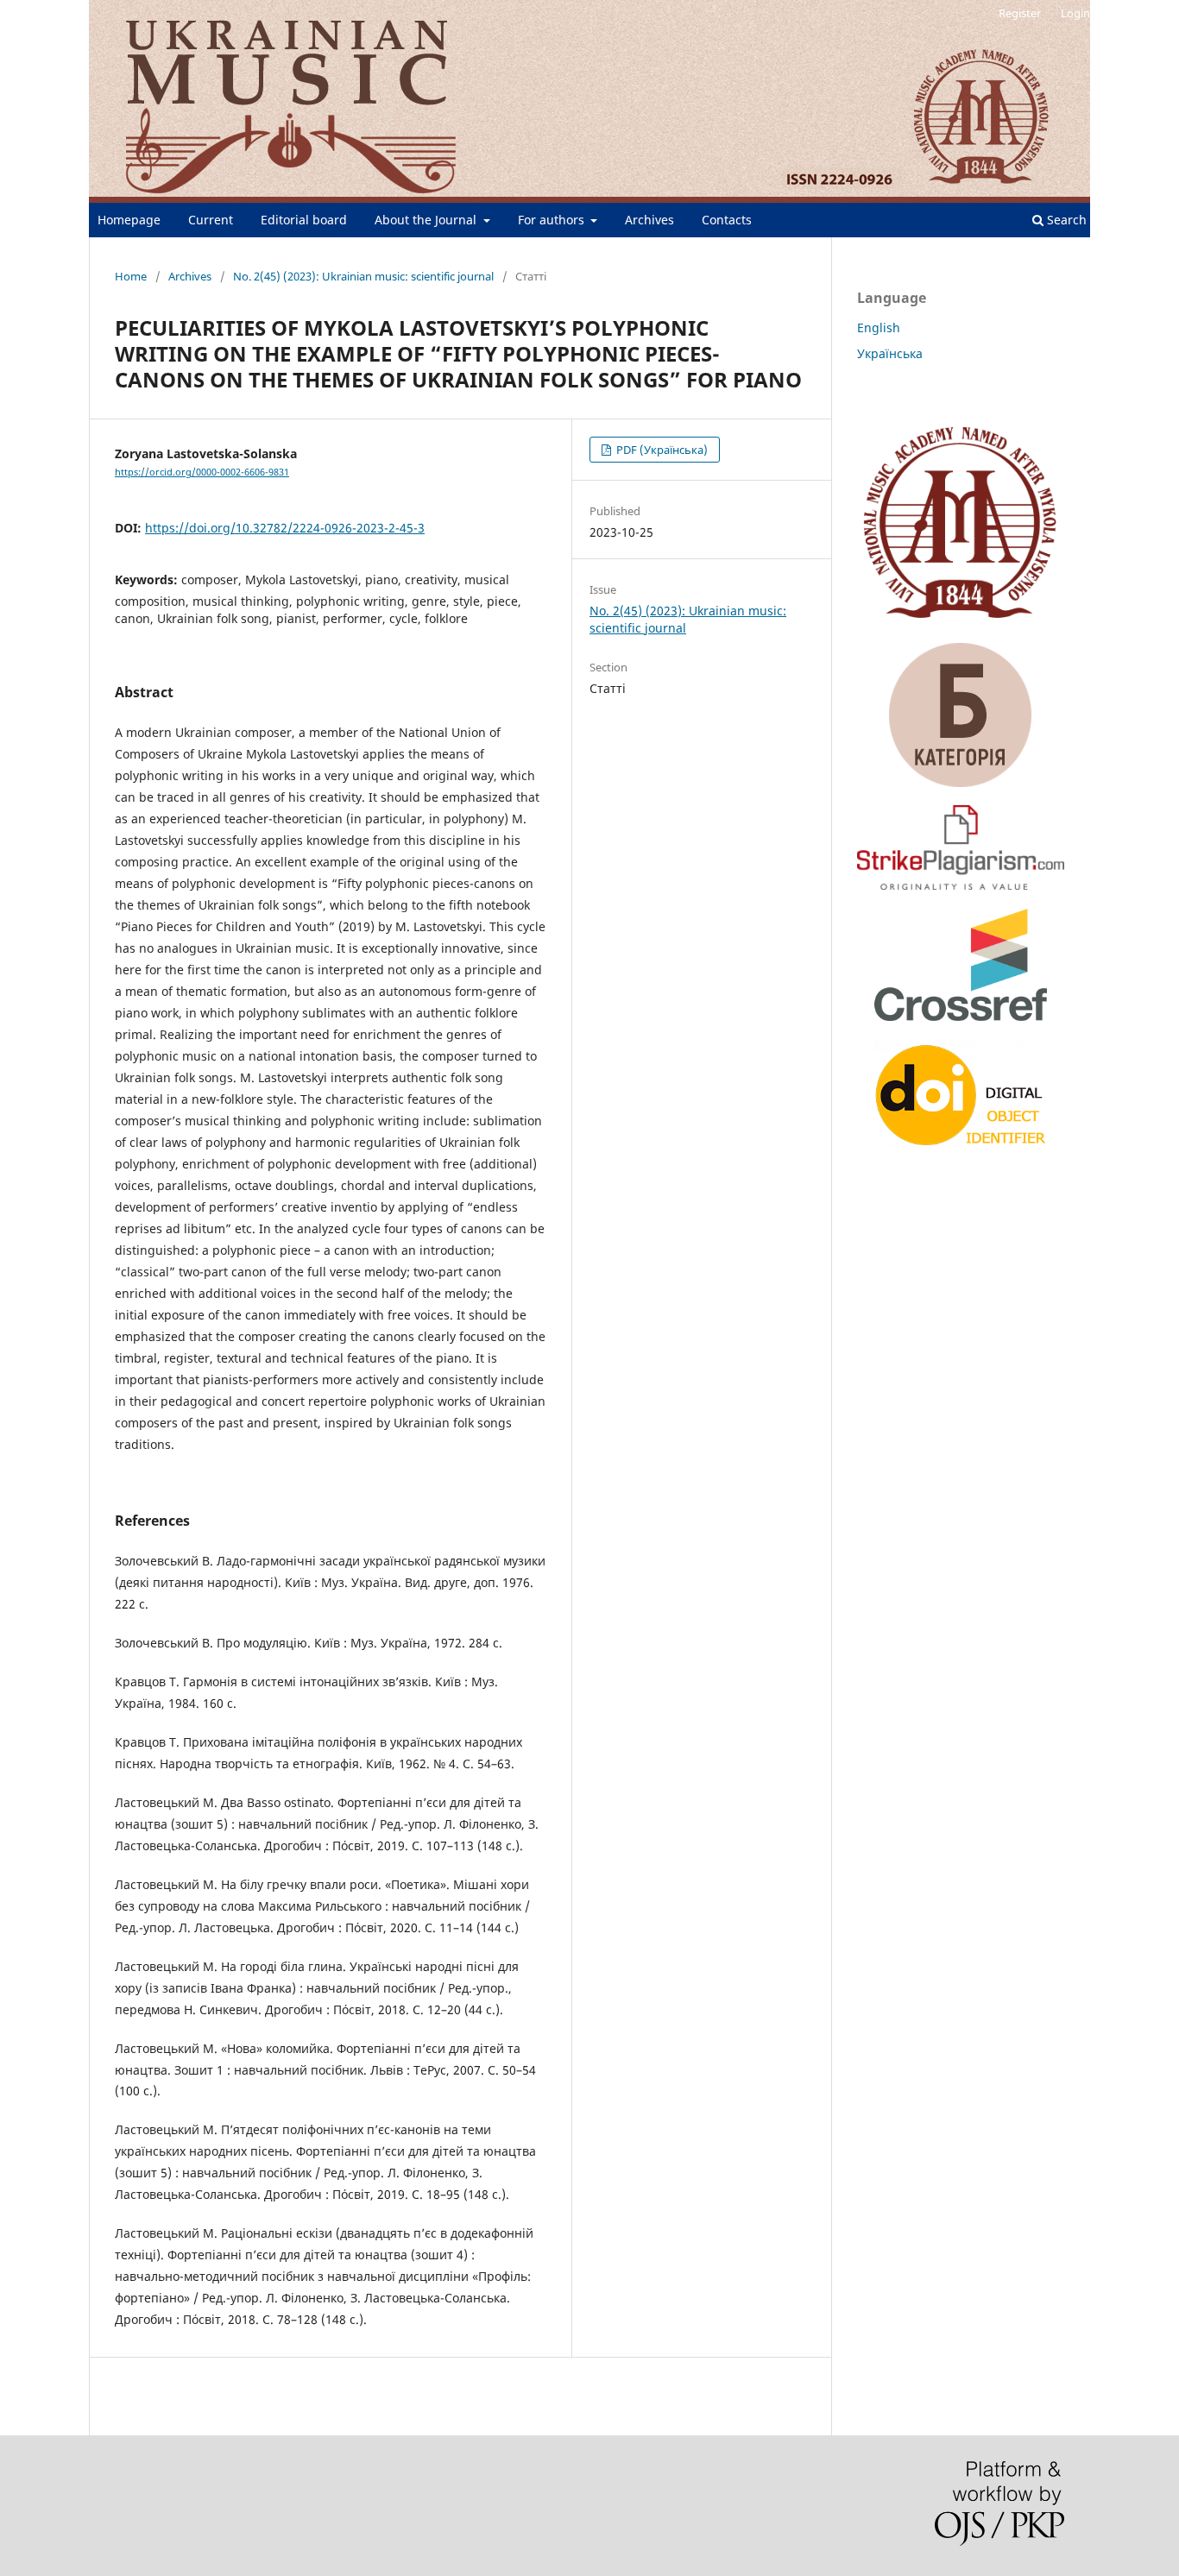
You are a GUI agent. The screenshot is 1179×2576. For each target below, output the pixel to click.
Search (1065, 220)
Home (131, 276)
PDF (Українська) (661, 450)
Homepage (129, 220)
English (879, 328)
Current (211, 220)
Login (1075, 13)
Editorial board (304, 220)
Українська (890, 353)
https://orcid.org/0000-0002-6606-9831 (202, 472)
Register (1020, 13)
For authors (553, 220)
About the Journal (427, 220)
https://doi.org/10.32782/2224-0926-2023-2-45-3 (285, 528)
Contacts (727, 220)
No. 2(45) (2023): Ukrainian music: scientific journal (363, 276)
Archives (649, 220)
